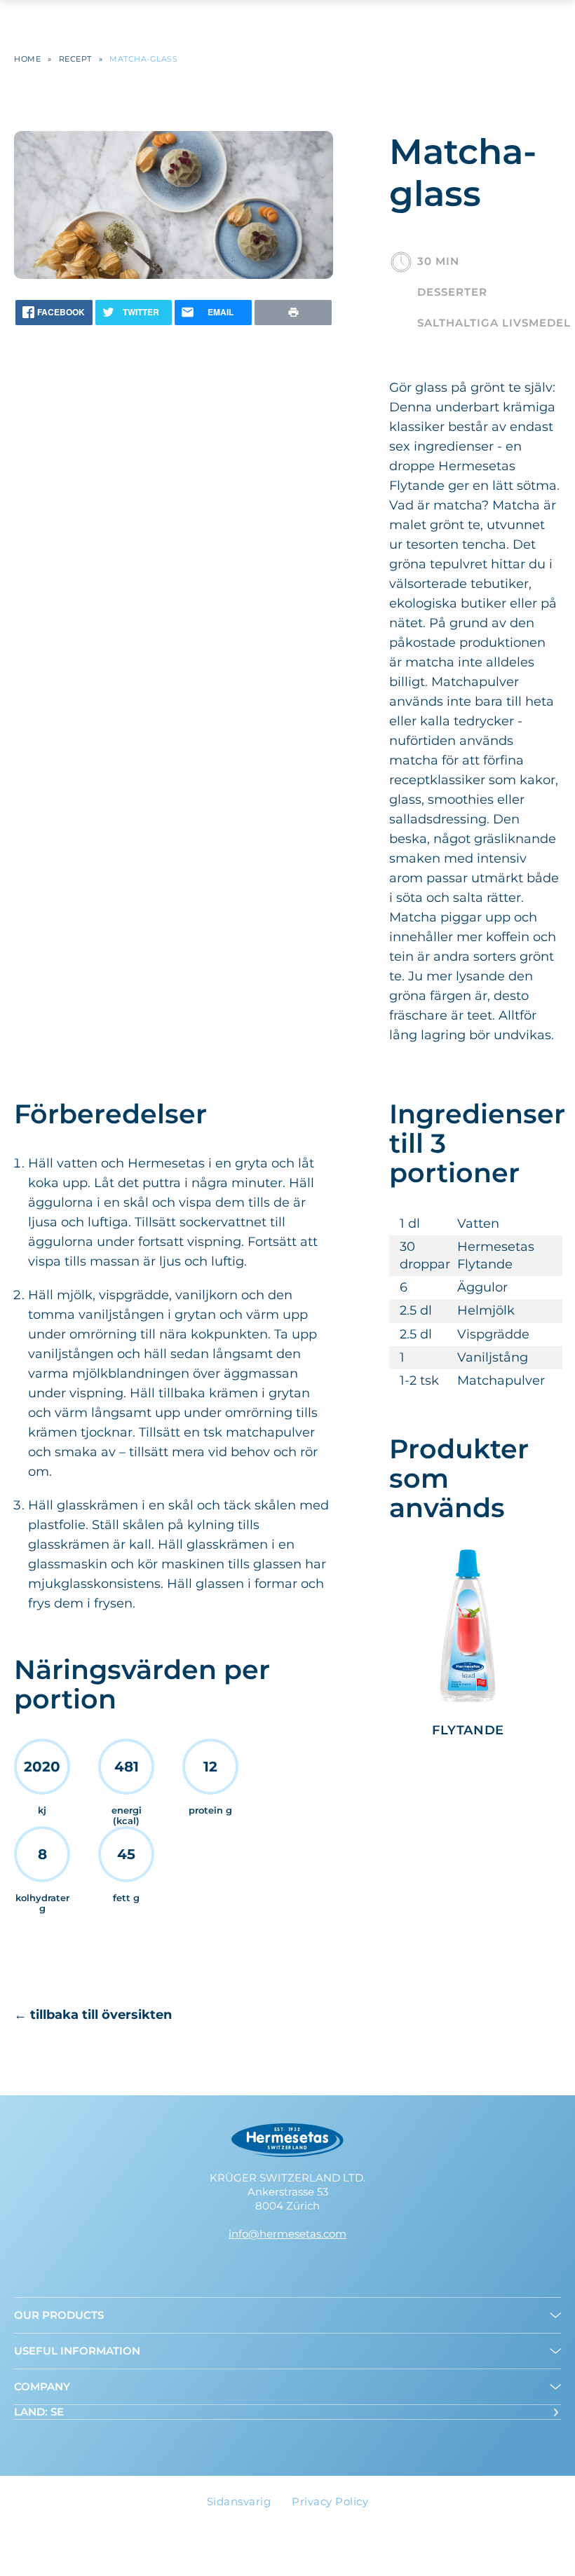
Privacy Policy (330, 2501)
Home (27, 59)
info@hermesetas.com (287, 2234)
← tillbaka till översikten (93, 2015)
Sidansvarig (239, 2501)
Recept (75, 59)
